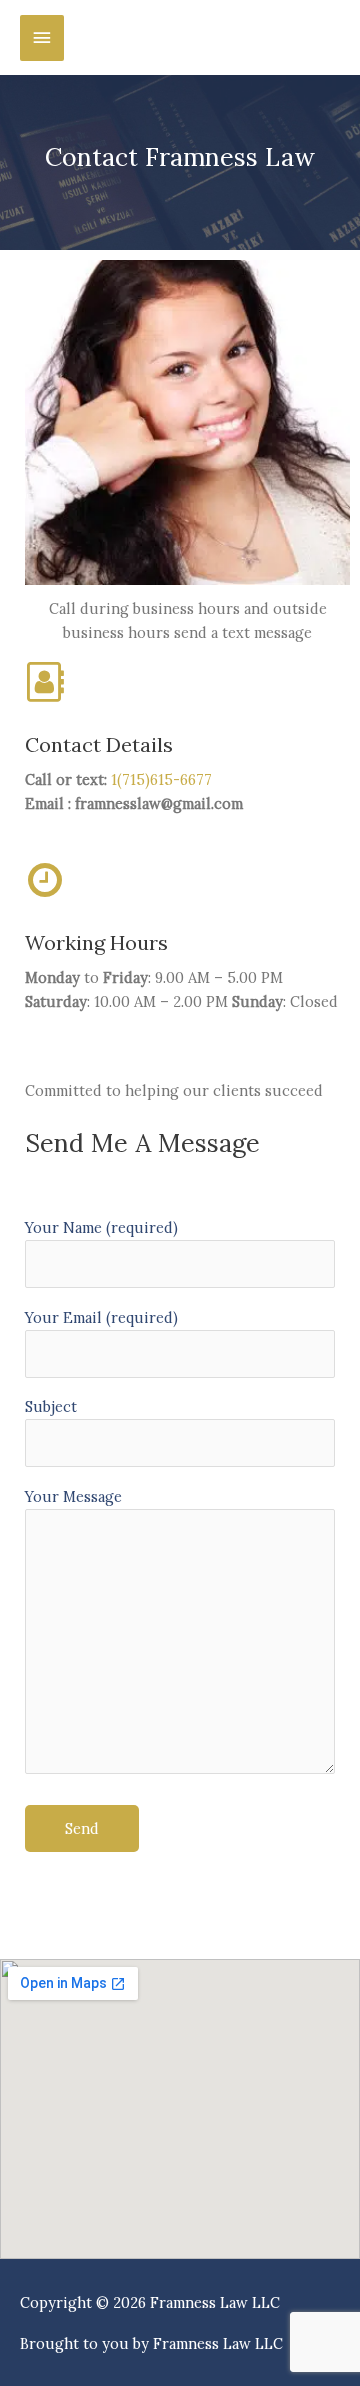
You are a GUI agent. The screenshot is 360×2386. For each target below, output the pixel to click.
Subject (51, 1406)
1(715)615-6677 (161, 779)
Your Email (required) (101, 1317)
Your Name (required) (101, 1227)
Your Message (73, 1496)
